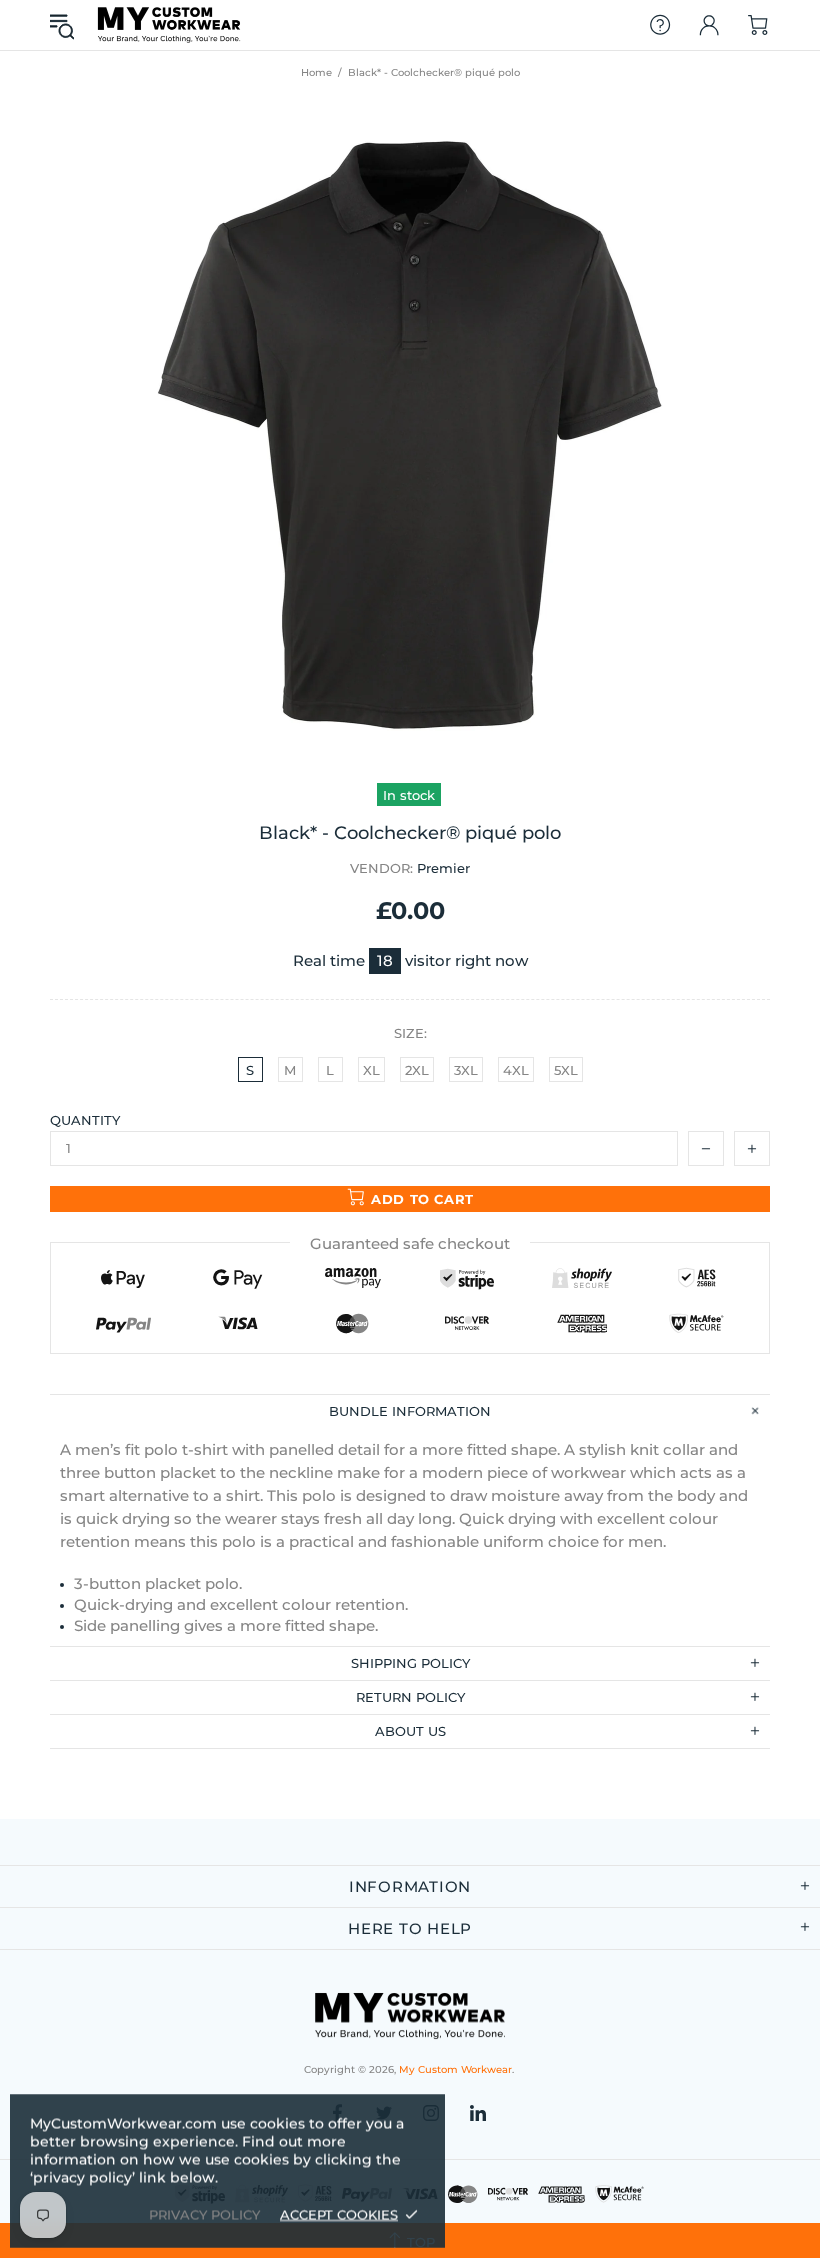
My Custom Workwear (169, 24)
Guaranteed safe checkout (410, 1243)
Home (316, 72)
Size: (410, 1033)
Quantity (85, 1120)
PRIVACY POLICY (204, 2214)
